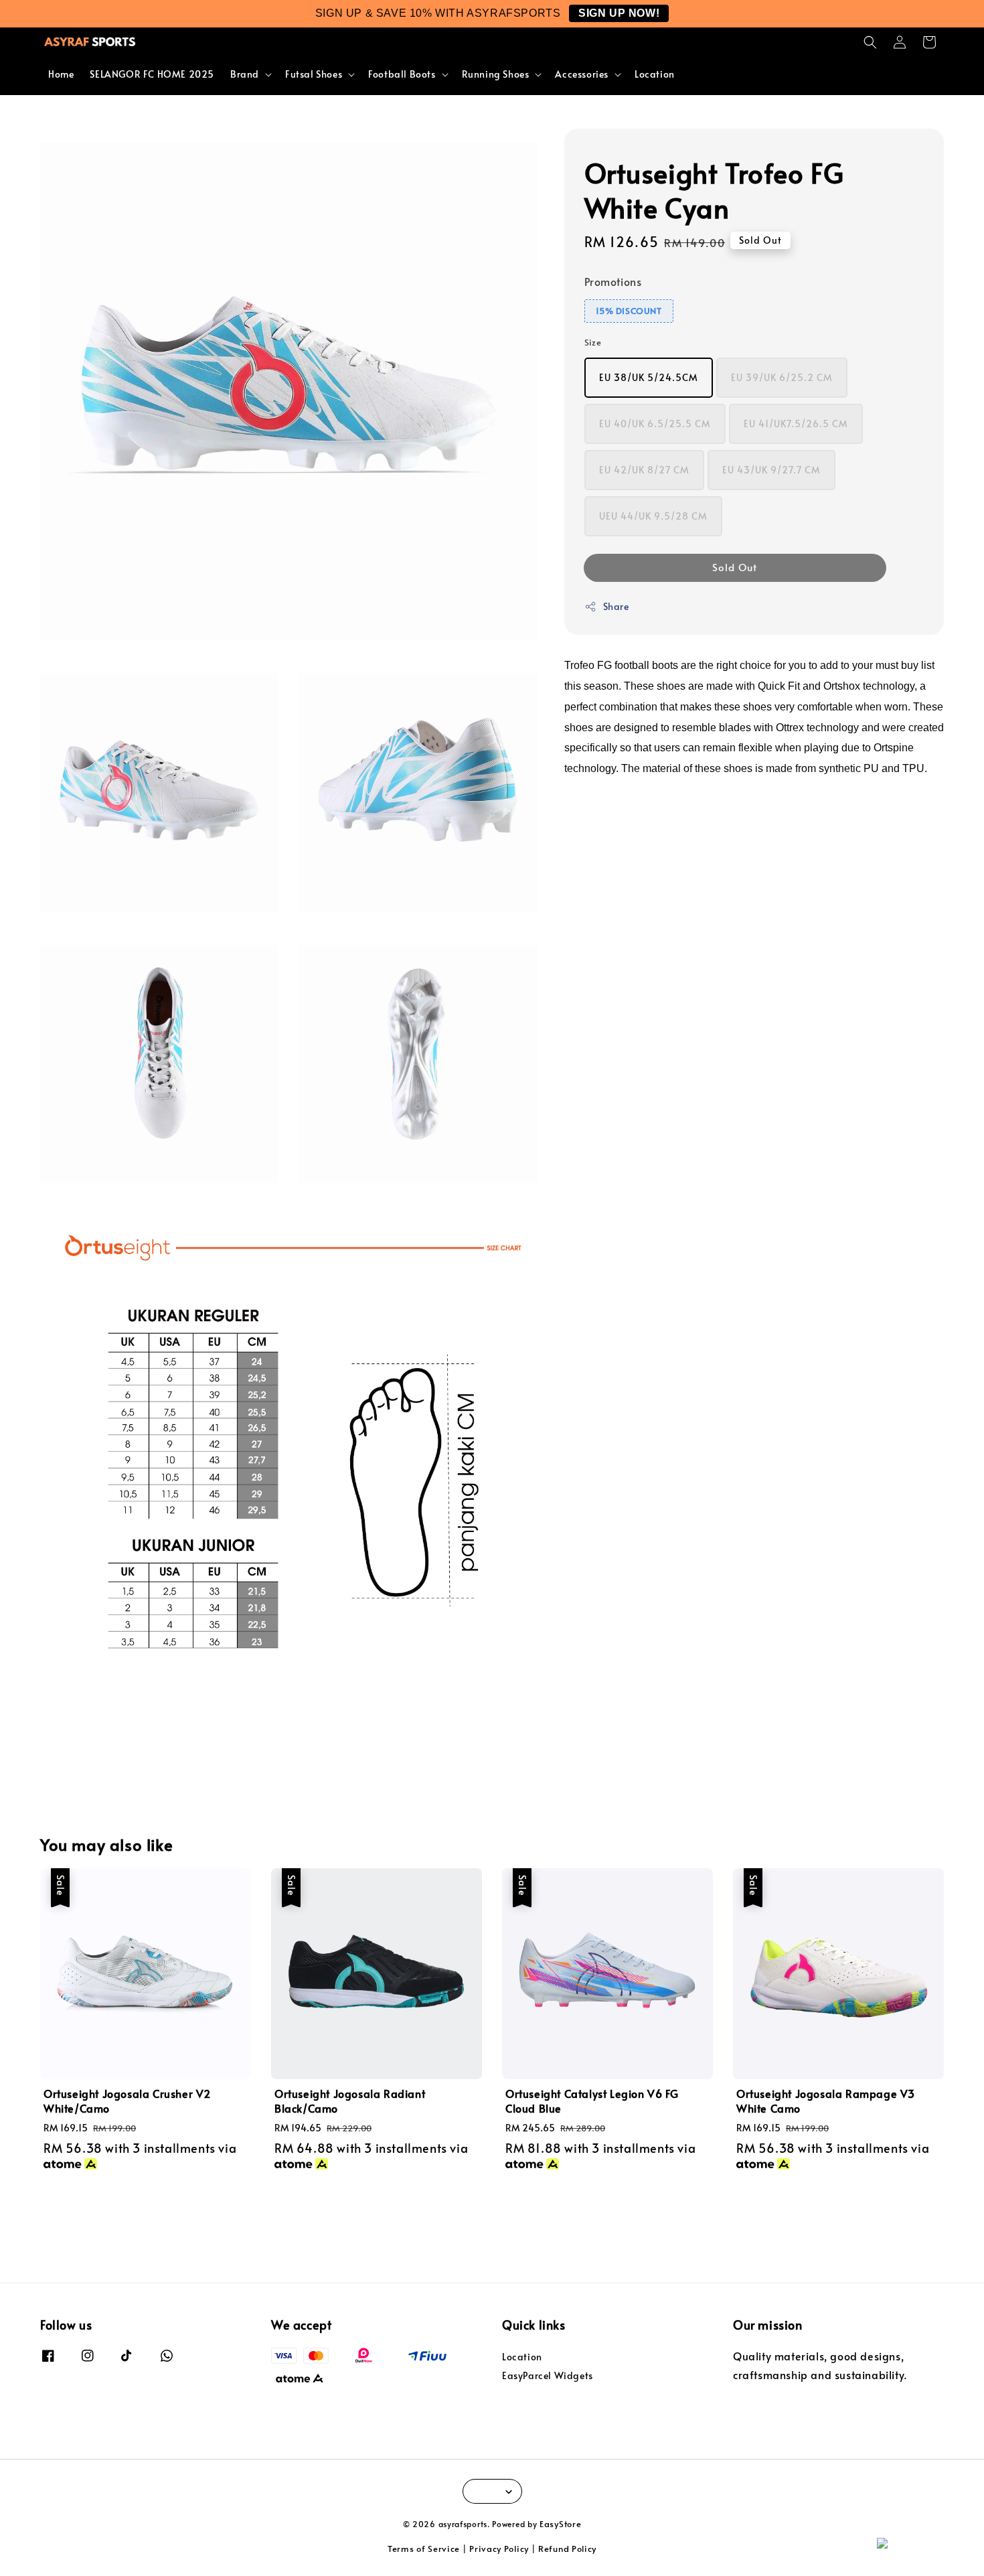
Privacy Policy (499, 2549)
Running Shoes (496, 74)
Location (655, 74)
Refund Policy (567, 2549)
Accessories (582, 74)
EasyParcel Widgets (548, 2375)
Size (593, 342)
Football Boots (402, 74)
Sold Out (735, 567)
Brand (245, 74)
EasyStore (560, 2524)
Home (61, 74)
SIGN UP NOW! (619, 13)
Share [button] (616, 606)
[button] (870, 42)
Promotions (613, 281)
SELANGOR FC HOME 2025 (152, 74)
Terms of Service (424, 2549)
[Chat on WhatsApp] (924, 2550)
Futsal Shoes (314, 74)
